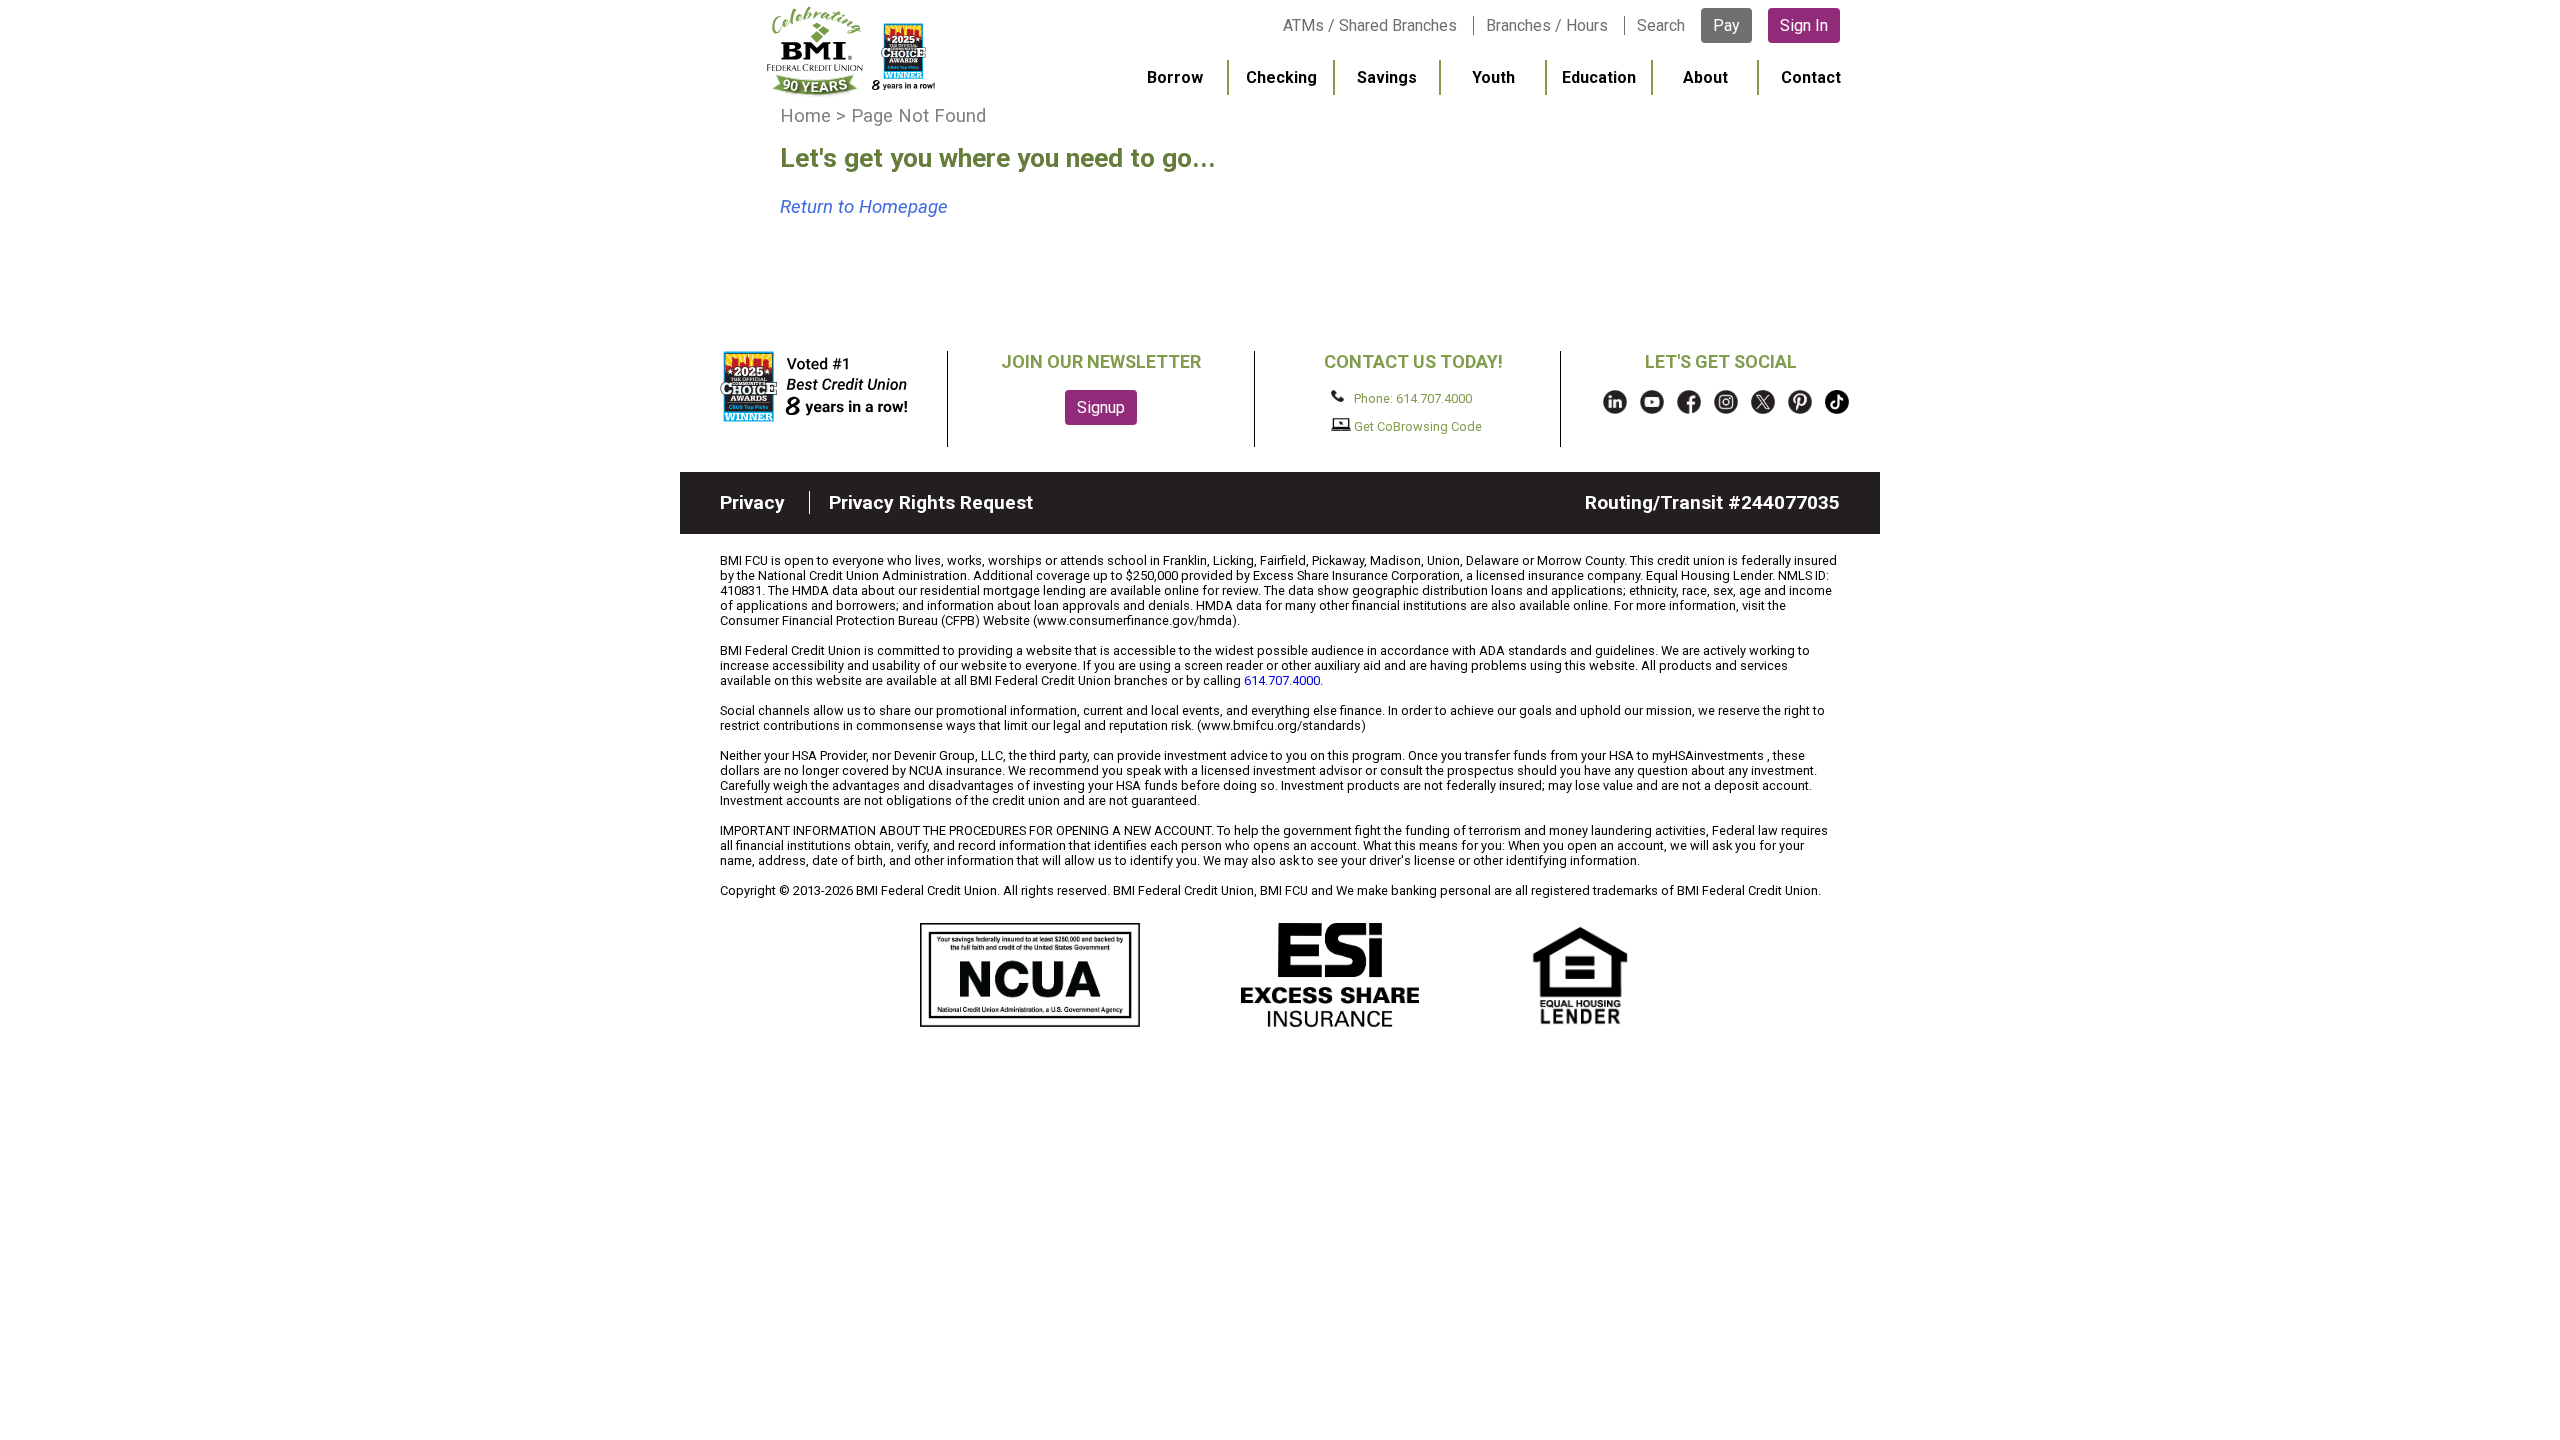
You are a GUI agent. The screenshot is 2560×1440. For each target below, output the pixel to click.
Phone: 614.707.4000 (1411, 397)
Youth (1493, 77)
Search (1661, 25)
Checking (1281, 77)
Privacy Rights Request (931, 502)
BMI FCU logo (851, 51)
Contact (1811, 77)
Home (805, 116)
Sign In (1804, 25)
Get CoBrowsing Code (1416, 426)
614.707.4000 (1282, 680)
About (1705, 77)
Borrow (1175, 77)
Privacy (752, 502)
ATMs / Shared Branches (1370, 25)
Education (1599, 77)
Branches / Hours (1547, 25)
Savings (1387, 77)
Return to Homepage (864, 207)
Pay (1726, 25)
